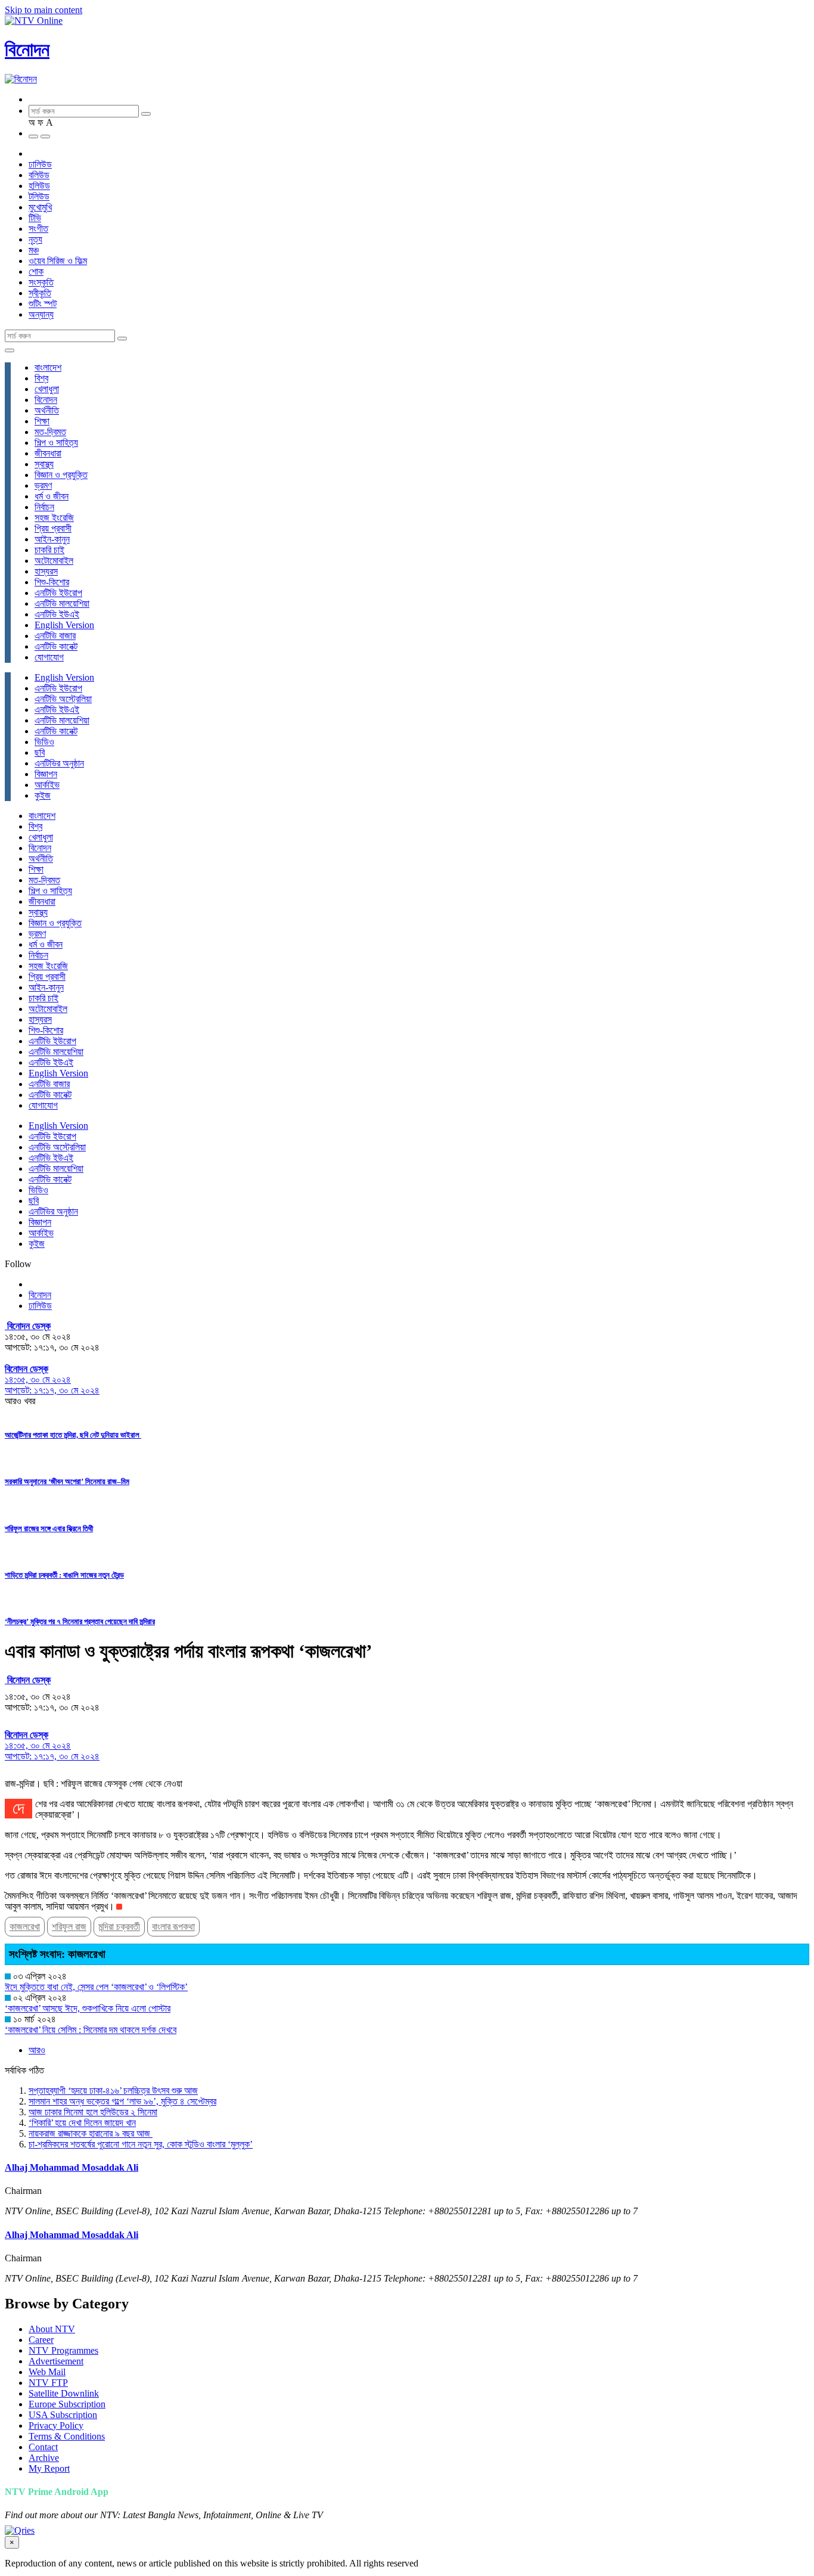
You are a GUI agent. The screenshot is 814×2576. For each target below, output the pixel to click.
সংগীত (38, 229)
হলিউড (39, 186)
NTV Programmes (63, 2350)
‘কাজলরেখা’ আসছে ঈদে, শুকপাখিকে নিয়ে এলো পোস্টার (88, 2008)
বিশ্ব (41, 378)
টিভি (35, 218)
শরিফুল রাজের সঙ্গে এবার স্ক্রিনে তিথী (49, 1528)
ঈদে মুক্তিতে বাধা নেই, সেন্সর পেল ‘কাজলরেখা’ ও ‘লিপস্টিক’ (96, 1987)
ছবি (40, 752)
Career (41, 2340)
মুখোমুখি (40, 207)
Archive (44, 2458)
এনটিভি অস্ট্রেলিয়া (63, 699)
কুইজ (43, 795)
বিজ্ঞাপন (46, 774)
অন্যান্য (41, 314)
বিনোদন (27, 49)
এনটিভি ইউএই (57, 614)
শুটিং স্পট (43, 304)
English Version (64, 625)
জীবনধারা (48, 453)
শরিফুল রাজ (69, 1927)
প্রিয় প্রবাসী (53, 528)
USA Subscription (63, 2415)
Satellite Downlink (64, 2393)
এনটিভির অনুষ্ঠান (59, 763)
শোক (36, 271)
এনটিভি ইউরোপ (58, 593)
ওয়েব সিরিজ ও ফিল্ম (58, 261)
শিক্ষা (42, 421)
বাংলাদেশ (48, 367)
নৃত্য (35, 239)
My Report (49, 2468)
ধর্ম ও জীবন (52, 496)
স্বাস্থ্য (44, 464)
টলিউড (39, 196)
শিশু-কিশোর (52, 582)
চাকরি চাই (49, 550)
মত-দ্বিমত (50, 432)
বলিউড (39, 175)
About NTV (52, 2329)
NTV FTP (48, 2383)
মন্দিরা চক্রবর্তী (119, 1927)
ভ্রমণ (43, 485)
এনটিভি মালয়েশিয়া (62, 603)
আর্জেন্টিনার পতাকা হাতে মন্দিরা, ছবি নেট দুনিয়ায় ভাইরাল (73, 1435)
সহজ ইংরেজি (54, 518)
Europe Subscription (67, 2404)
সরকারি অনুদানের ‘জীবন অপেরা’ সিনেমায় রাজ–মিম (67, 1481)
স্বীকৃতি (40, 293)
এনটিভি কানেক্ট (56, 646)
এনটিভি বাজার (55, 636)
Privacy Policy (56, 2426)
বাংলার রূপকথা (173, 1927)
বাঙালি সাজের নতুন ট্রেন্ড (64, 1575)
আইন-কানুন (52, 539)
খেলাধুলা (47, 389)
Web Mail (47, 2372)
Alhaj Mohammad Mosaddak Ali (72, 2167)
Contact (43, 2447)
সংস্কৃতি (41, 282)
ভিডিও (44, 742)
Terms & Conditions (67, 2436)
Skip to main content (44, 10)
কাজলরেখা (25, 1927)
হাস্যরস (46, 571)
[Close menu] (10, 350)
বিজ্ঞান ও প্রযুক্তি (61, 475)
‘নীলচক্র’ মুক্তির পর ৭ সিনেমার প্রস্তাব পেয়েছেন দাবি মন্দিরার (80, 1621)
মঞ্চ (34, 250)
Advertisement (56, 2361)
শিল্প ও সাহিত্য (56, 443)
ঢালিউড (40, 164)
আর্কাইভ (47, 785)
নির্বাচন (44, 507)
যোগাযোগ (49, 657)
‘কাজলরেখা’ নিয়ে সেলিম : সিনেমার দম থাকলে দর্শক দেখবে (91, 2030)
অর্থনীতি (47, 410)
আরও (37, 2050)
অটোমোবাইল (54, 561)
